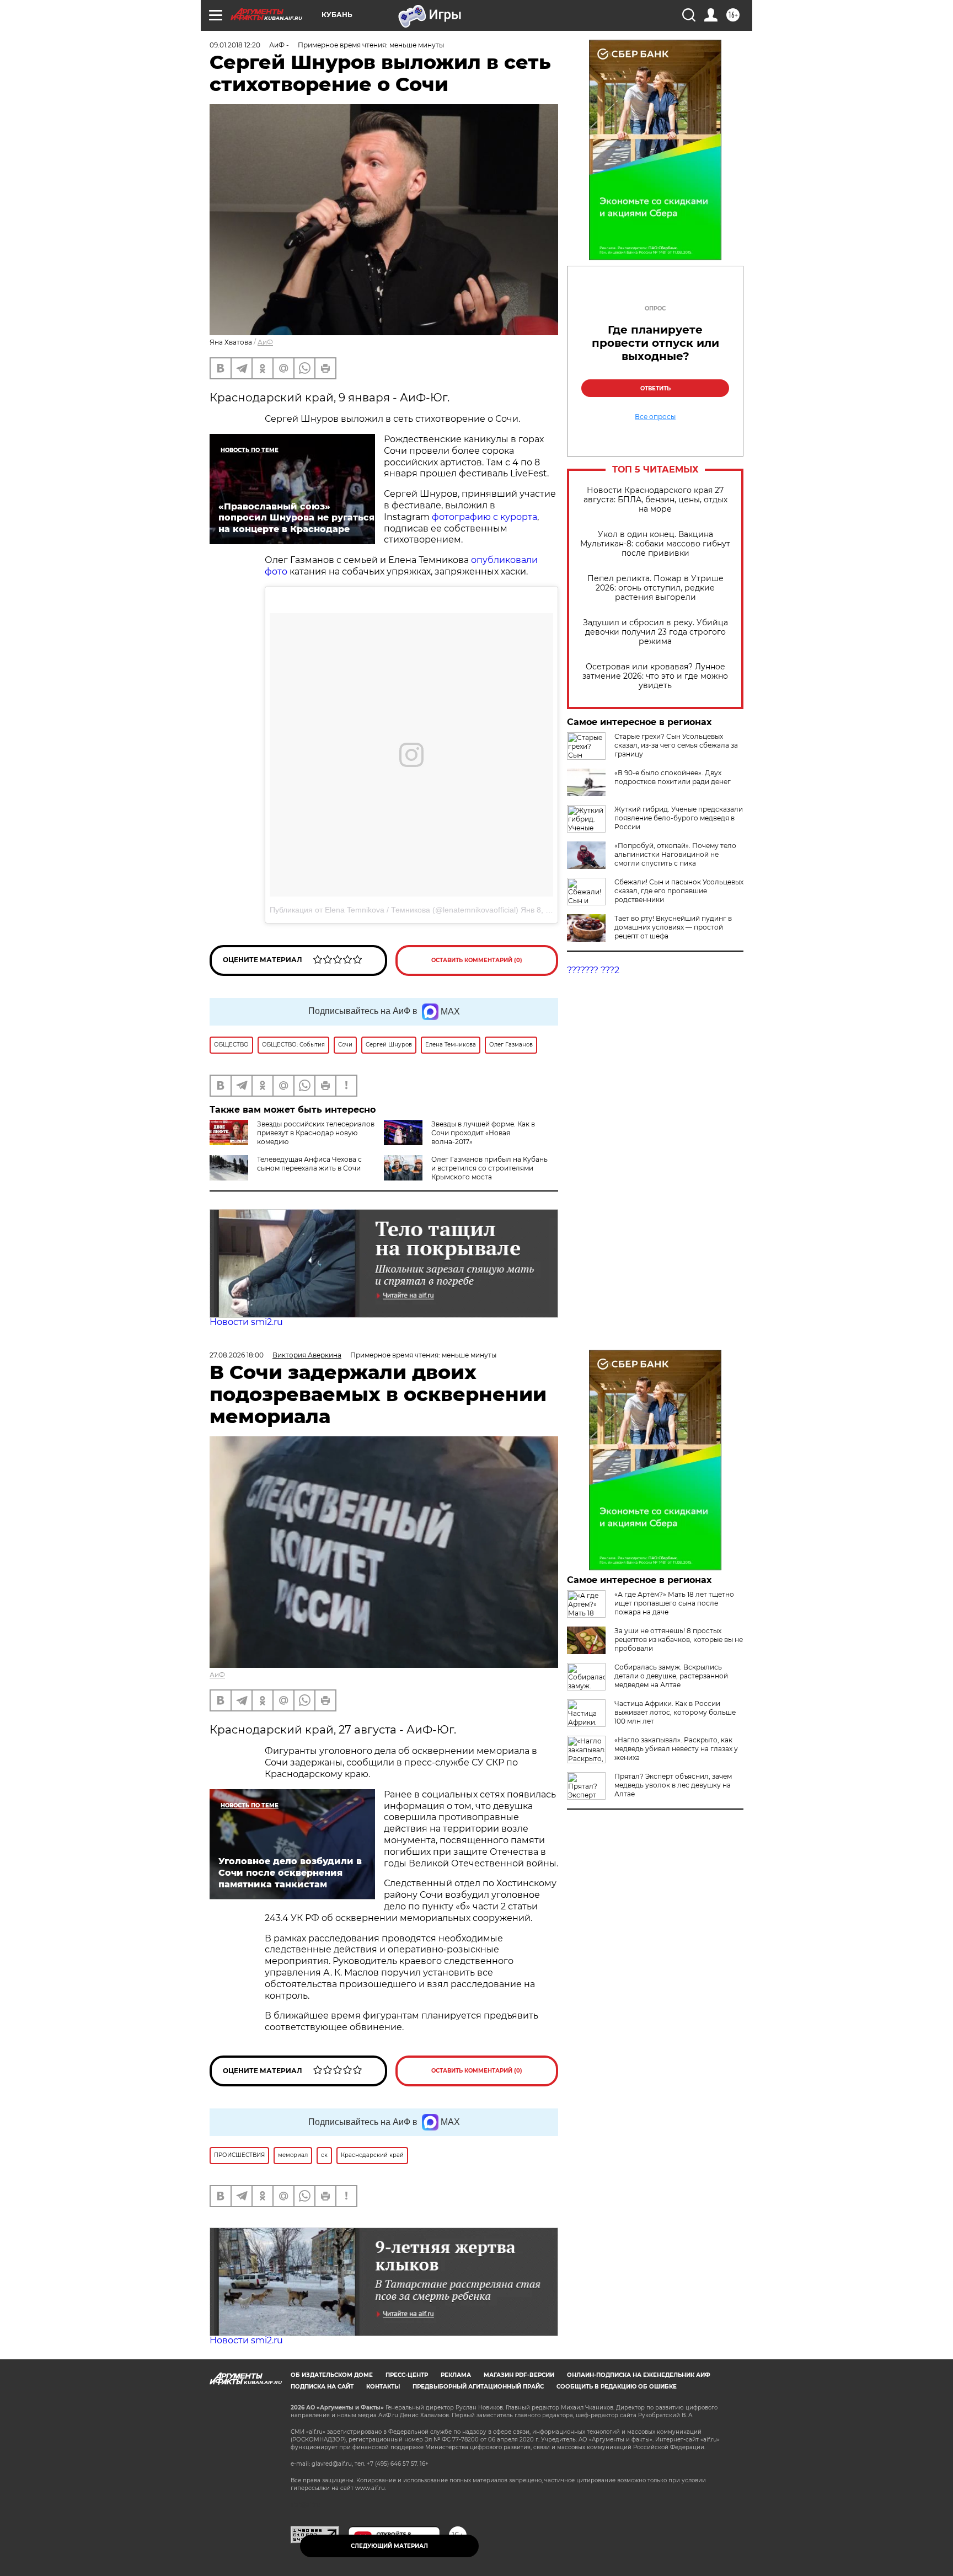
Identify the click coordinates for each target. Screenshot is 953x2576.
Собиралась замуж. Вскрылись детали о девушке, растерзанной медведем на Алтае (671, 1676)
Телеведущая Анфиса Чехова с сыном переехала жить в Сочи (309, 1164)
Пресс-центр (407, 2375)
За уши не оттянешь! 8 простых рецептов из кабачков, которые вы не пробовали (679, 1639)
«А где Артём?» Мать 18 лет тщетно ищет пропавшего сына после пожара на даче (674, 1603)
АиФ (265, 342)
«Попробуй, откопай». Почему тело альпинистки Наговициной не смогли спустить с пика (675, 854)
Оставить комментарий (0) (477, 960)
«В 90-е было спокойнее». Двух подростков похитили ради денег (673, 777)
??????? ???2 (593, 970)
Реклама (456, 2375)
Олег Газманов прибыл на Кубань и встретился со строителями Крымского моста (489, 1168)
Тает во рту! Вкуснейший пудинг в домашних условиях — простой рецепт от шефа (673, 927)
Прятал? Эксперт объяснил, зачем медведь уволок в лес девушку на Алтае (673, 1785)
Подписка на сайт (322, 2387)
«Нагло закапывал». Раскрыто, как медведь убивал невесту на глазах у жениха (676, 1749)
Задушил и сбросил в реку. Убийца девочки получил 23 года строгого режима (655, 632)
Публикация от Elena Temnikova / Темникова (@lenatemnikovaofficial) (394, 910)
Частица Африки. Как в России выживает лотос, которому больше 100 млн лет (675, 1712)
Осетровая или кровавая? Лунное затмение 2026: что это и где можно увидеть (655, 676)
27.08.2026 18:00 (237, 1355)
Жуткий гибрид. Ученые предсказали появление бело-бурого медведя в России (679, 818)
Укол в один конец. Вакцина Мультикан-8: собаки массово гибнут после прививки (655, 544)
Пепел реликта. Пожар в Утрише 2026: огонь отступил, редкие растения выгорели (655, 588)
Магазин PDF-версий (519, 2375)
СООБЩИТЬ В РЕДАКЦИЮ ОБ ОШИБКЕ (617, 2387)
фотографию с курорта (484, 517)
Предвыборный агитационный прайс (478, 2387)
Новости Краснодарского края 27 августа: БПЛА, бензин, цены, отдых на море (655, 500)
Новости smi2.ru (246, 1322)
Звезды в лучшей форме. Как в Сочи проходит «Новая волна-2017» (483, 1133)
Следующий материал (389, 2546)
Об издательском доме (332, 2375)
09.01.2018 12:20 (235, 45)
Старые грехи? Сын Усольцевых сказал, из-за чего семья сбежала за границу (676, 745)
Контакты (383, 2387)
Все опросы (655, 417)
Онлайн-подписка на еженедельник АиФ (639, 2375)
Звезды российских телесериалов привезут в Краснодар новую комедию (316, 1133)
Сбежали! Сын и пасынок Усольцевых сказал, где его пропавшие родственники (679, 891)
